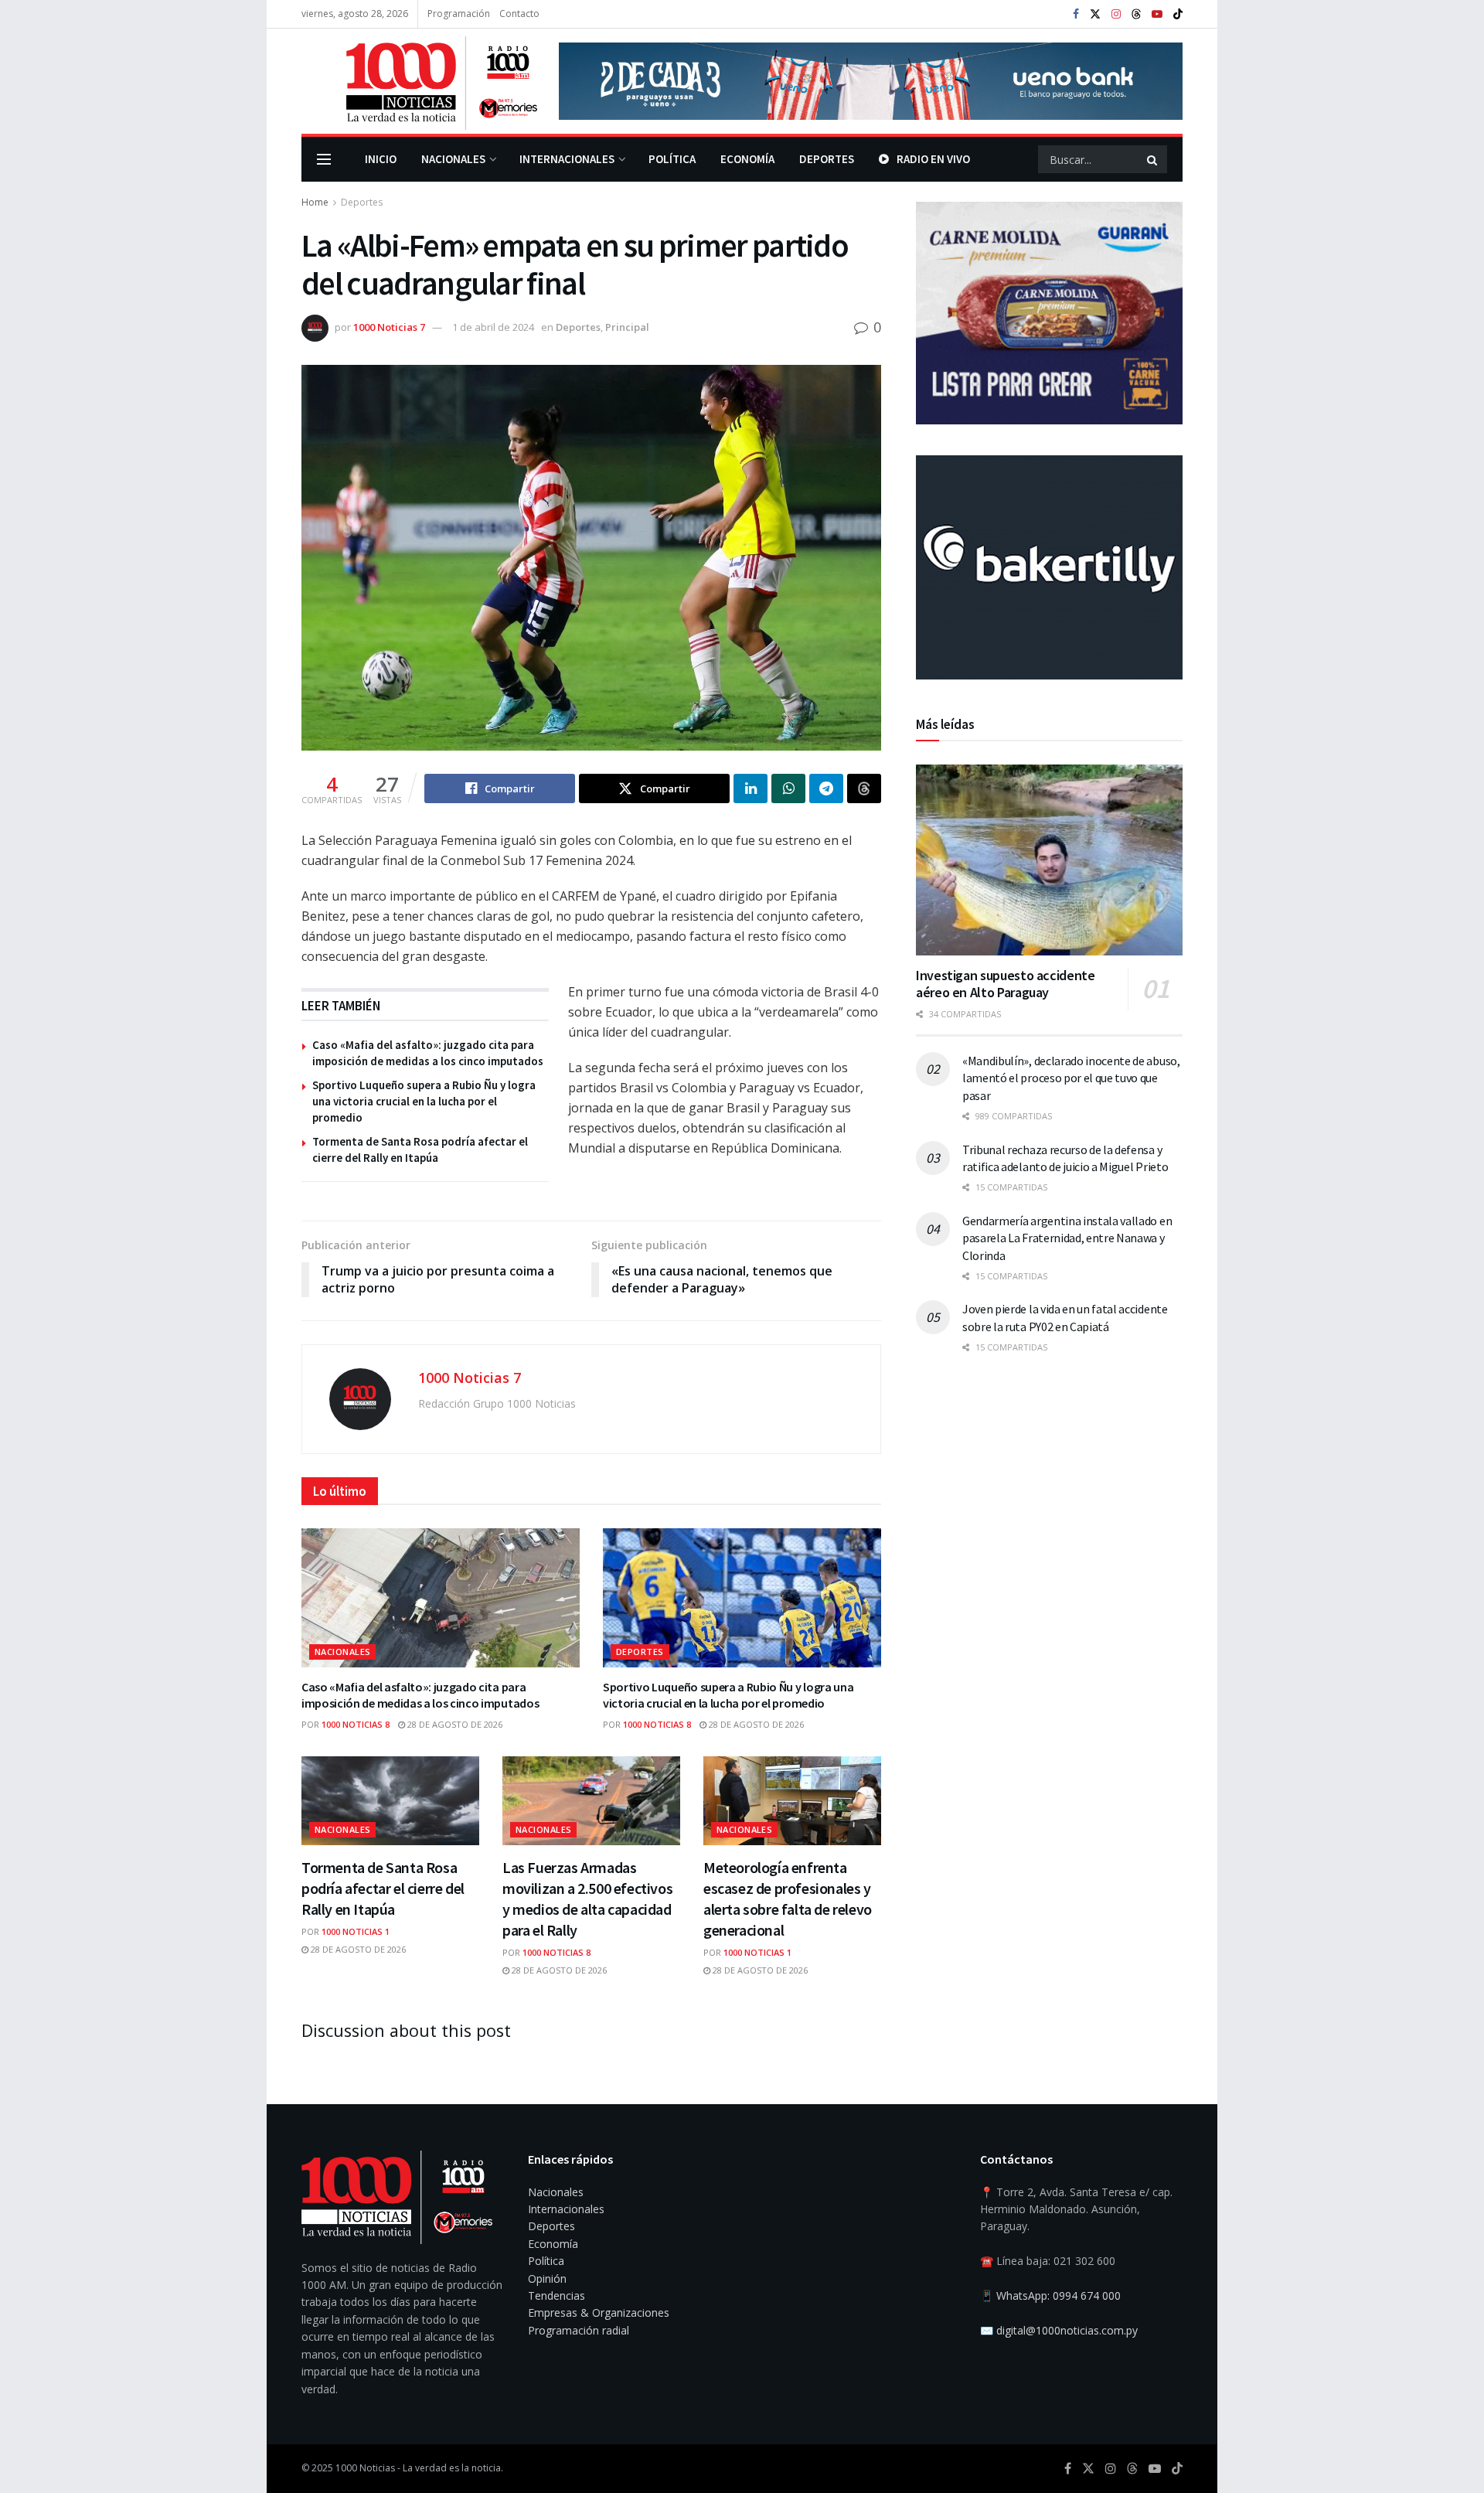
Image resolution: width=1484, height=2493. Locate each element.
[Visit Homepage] (419, 81)
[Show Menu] (324, 159)
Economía (747, 159)
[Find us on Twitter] (1095, 14)
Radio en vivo (933, 159)
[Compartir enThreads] (864, 788)
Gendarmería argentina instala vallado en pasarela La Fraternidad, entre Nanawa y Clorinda (1067, 1238)
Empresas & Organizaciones (599, 2312)
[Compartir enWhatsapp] (788, 788)
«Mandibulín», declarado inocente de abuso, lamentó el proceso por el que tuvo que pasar (1071, 1078)
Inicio (381, 159)
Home (315, 202)
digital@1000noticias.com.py (1067, 2330)
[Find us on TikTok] (1178, 15)
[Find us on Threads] (1136, 15)
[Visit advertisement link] (871, 81)
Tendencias (556, 2295)
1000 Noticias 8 (356, 1724)
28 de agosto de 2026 (454, 1724)
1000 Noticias (365, 2468)
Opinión (547, 2278)
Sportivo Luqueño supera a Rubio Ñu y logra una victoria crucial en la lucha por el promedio (424, 1101)
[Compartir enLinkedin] (751, 788)
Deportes (827, 159)
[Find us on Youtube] (1157, 14)
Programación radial (579, 2330)
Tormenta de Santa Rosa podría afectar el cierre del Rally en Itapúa (383, 1888)
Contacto (519, 14)
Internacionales (567, 159)
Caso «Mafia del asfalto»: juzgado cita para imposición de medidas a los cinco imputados (420, 1695)
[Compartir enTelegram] (826, 788)
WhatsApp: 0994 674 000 (1059, 2295)
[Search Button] (1153, 159)
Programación (459, 14)
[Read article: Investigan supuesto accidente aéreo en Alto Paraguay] (1049, 860)
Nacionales (453, 159)
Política (672, 159)
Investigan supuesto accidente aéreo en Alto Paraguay (1006, 984)
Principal (627, 327)
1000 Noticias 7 (389, 327)
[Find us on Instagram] (1116, 14)
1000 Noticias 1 (356, 1931)
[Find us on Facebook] (1076, 14)
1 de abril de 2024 (493, 327)
